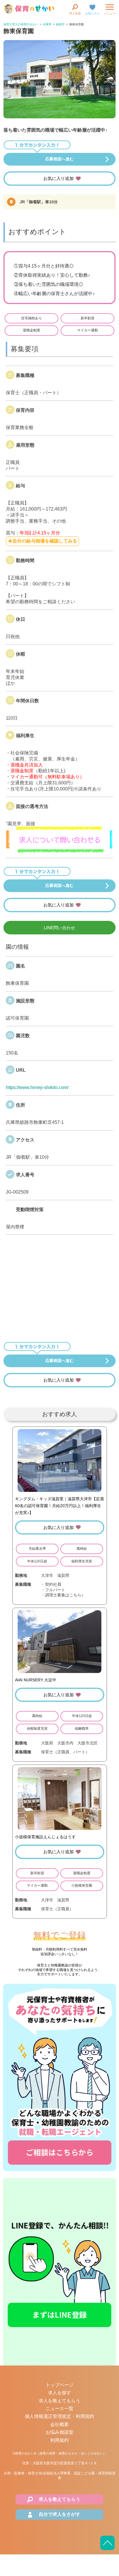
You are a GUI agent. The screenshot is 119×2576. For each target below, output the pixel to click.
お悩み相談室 (59, 2432)
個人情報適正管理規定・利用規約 (59, 2416)
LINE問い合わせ (59, 928)
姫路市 (60, 24)
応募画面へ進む (59, 159)
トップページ (59, 2385)
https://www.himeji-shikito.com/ (37, 1087)
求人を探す (59, 2393)
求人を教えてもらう (59, 2401)
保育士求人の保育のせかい (21, 24)
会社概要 (59, 2424)
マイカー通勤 (88, 330)
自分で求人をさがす (59, 2514)
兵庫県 (47, 24)
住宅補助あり (31, 318)
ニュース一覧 (59, 2409)
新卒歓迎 (88, 318)
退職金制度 (31, 330)
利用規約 (59, 2440)
